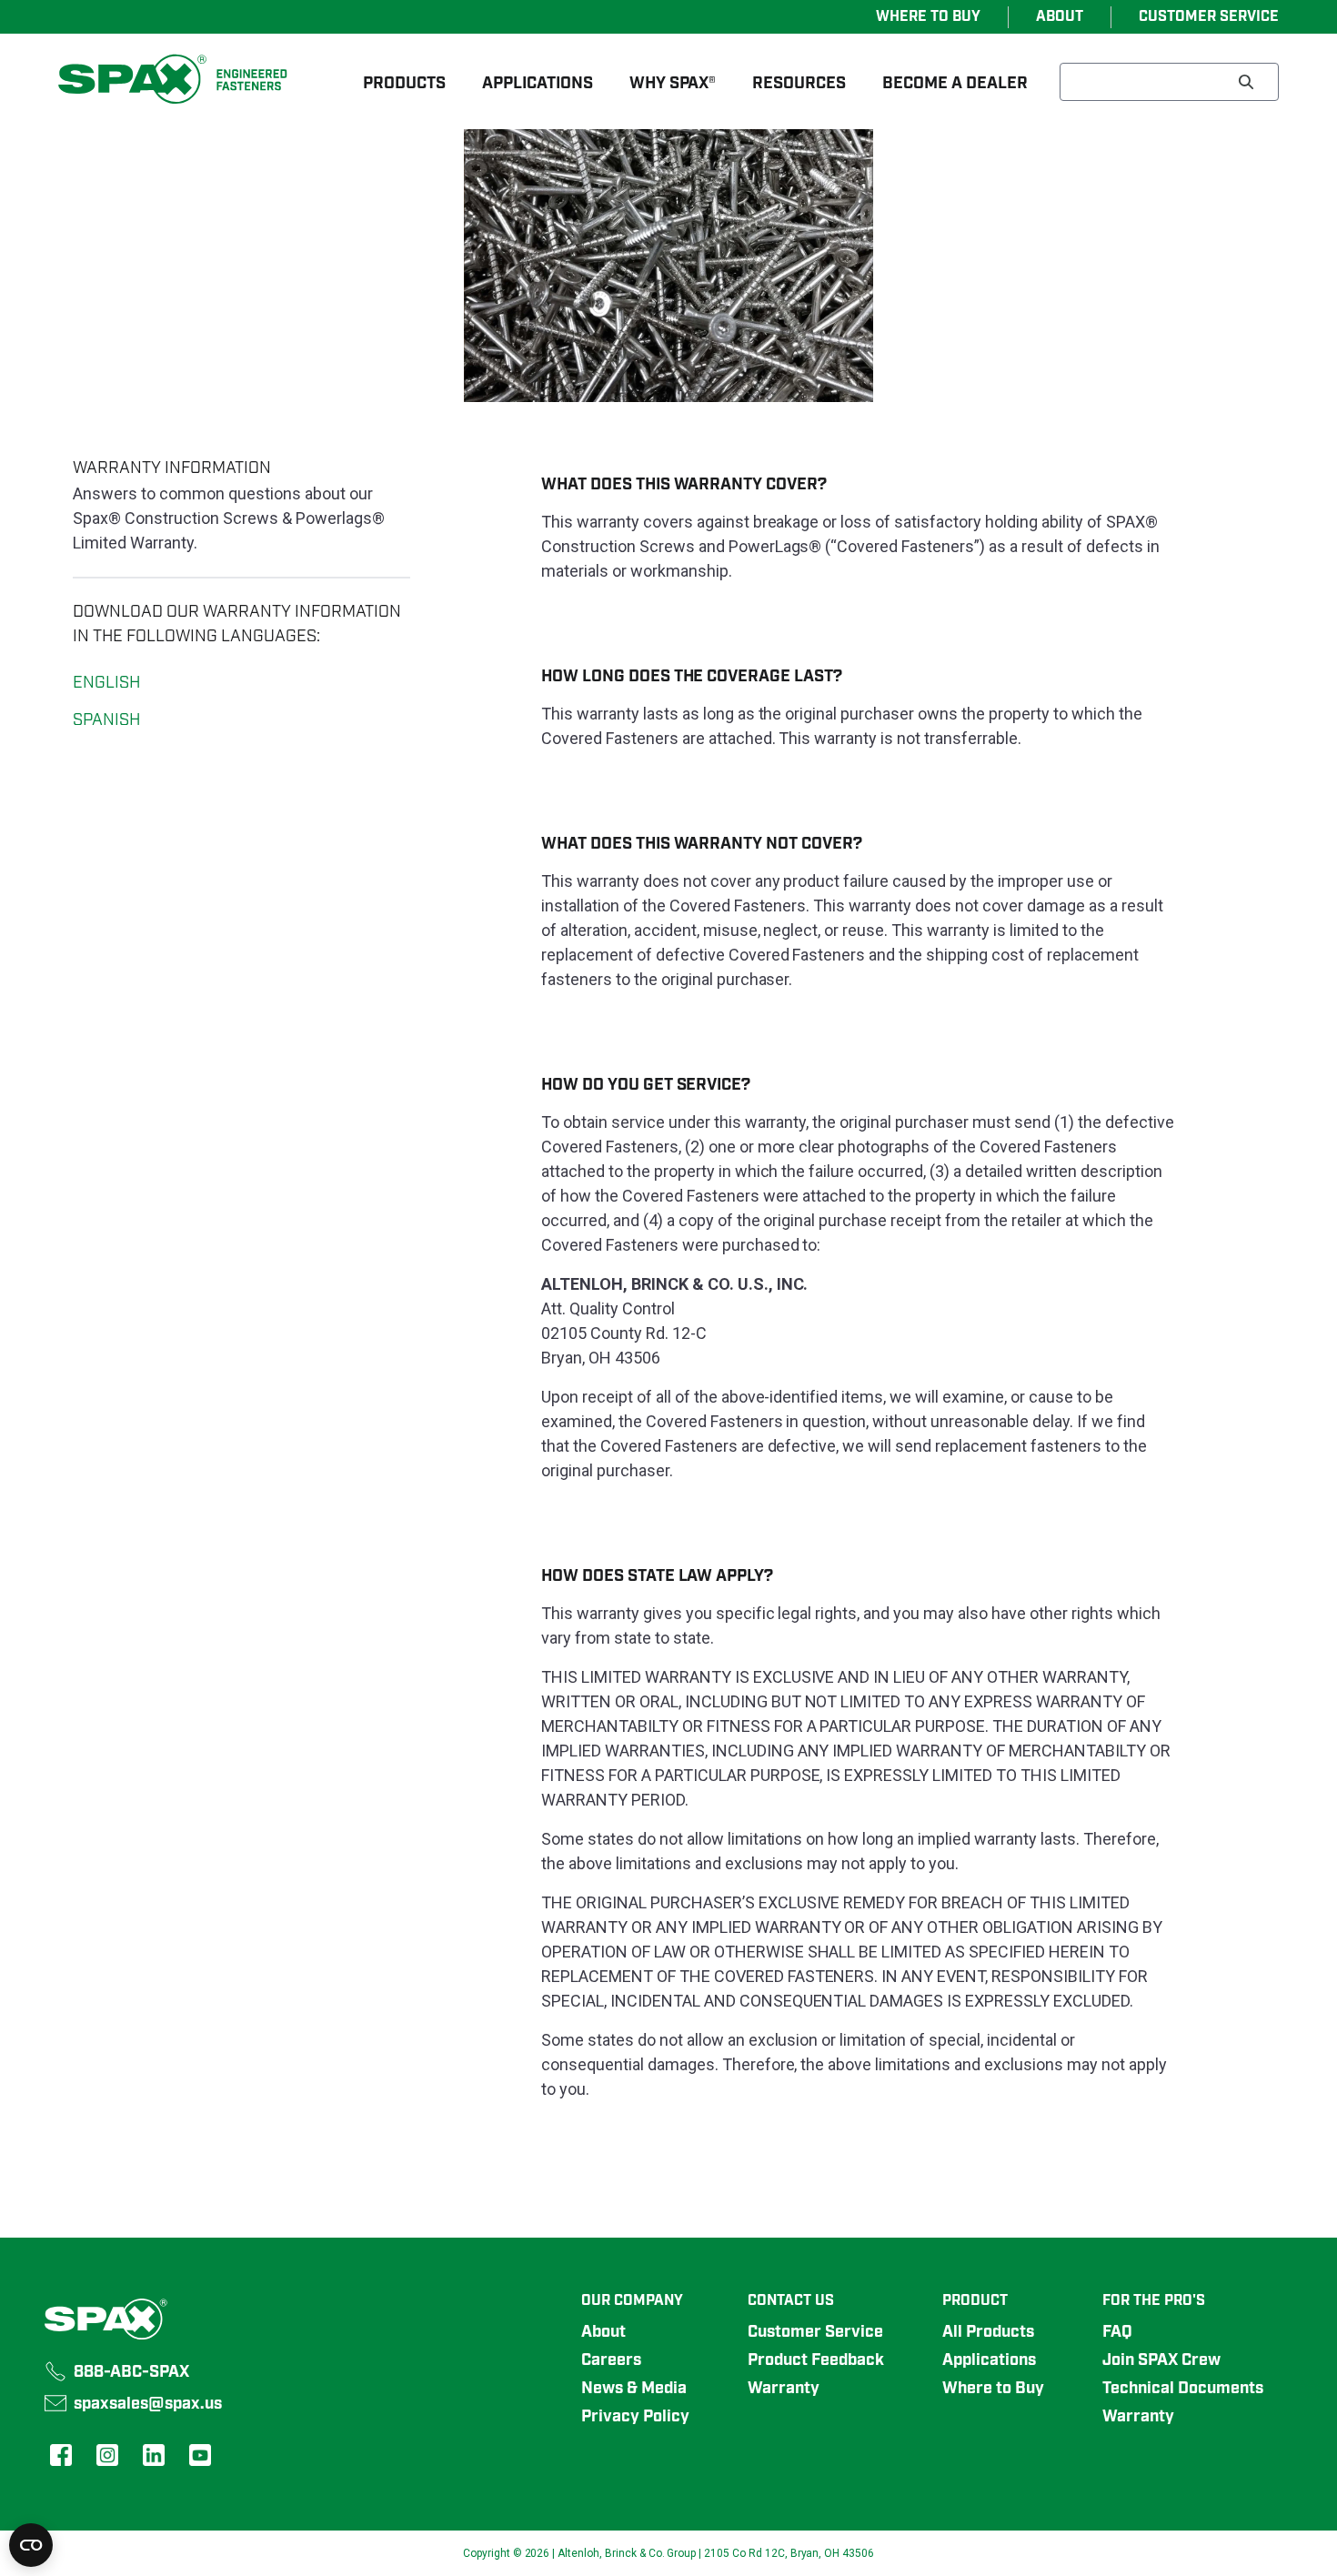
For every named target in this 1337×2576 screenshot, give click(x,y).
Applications (989, 2360)
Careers (611, 2360)
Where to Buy (993, 2389)
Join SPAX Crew (1161, 2360)
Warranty (784, 2389)
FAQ (1117, 2332)
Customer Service (815, 2332)
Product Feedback (816, 2360)
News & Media (634, 2389)
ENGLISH (106, 683)
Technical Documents (1183, 2389)
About (603, 2332)
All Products (988, 2332)
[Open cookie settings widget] (31, 2545)
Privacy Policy (635, 2417)
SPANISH (106, 720)
